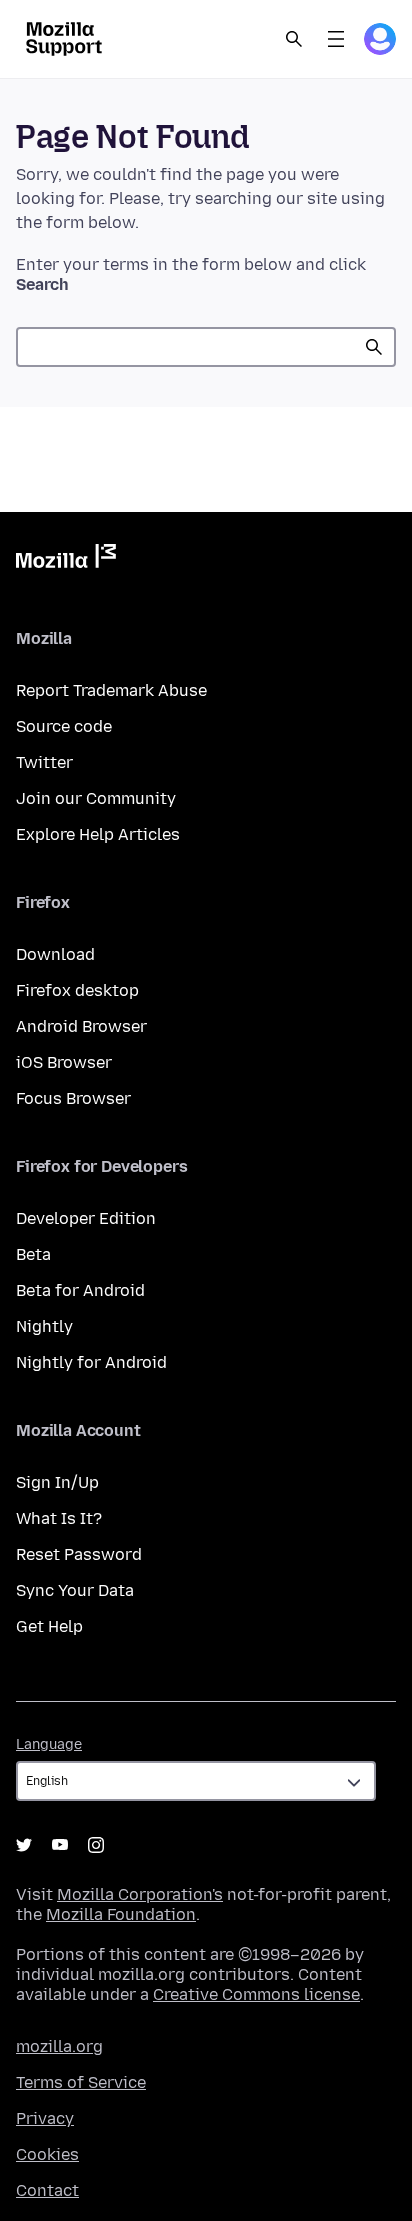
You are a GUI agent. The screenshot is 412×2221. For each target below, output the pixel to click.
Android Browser (81, 1026)
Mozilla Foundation (121, 1914)
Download (55, 954)
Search (294, 39)
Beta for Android (80, 1290)
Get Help (49, 1626)
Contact (47, 2190)
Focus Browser (73, 1098)
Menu (336, 39)
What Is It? (59, 1518)
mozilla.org (59, 2046)
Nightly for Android (91, 1362)
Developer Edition (86, 1218)
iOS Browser (64, 1062)
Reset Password (79, 1554)
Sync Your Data (75, 1590)
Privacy (45, 2118)
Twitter (44, 762)
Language (49, 1744)
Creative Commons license (256, 1994)
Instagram (96, 1845)
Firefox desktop (77, 990)
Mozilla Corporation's (140, 1894)
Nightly (44, 1326)
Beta (33, 1254)
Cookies (47, 2154)
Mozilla (66, 560)
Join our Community (96, 798)
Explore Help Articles (98, 834)
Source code (64, 726)
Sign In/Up (57, 1482)
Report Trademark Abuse (111, 690)
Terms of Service (81, 2082)
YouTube (60, 1845)
